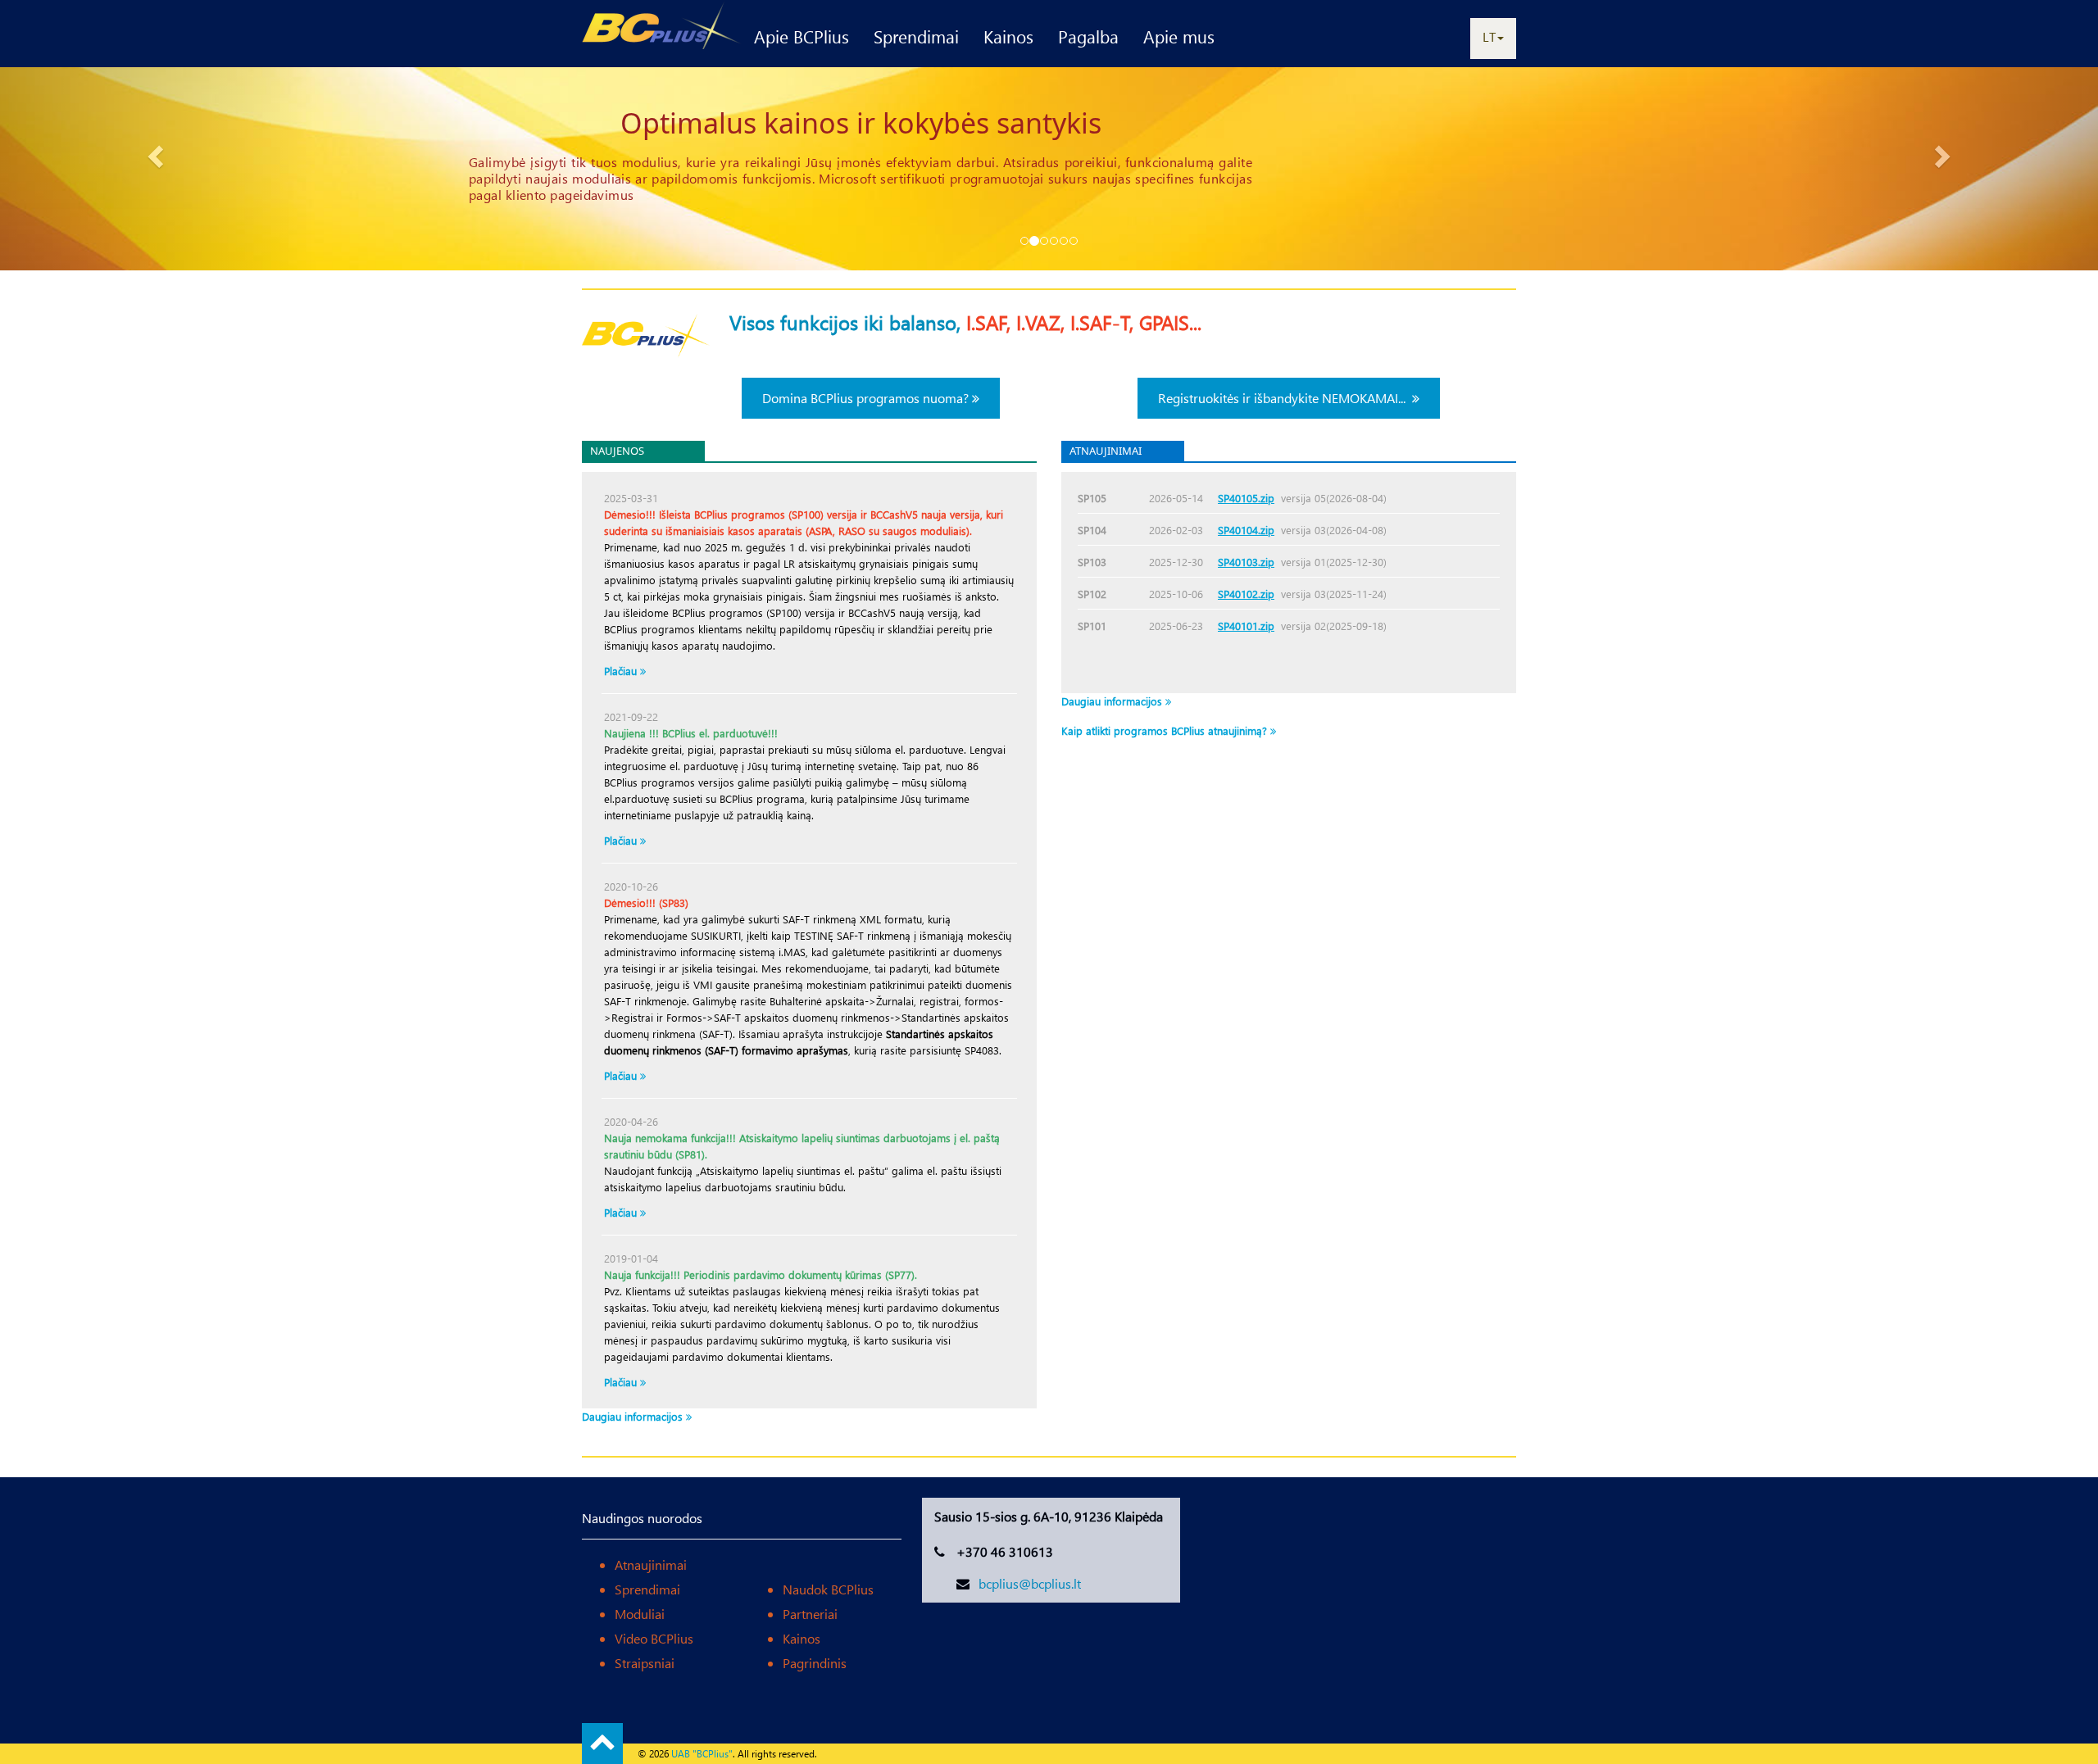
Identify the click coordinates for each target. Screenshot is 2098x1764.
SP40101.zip (1246, 626)
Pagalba (1088, 36)
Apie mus (1179, 36)
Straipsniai (645, 1663)
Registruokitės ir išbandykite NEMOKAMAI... (1285, 398)
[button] (157, 156)
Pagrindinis (815, 1663)
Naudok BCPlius (828, 1589)
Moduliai (640, 1614)
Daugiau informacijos (634, 1416)
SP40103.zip (1246, 562)
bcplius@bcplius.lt (1030, 1583)
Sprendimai (916, 36)
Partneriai (810, 1614)
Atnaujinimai (651, 1564)
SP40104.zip (1246, 530)
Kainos (1008, 36)
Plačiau (622, 1212)
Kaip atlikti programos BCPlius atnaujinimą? (1166, 730)
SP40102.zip (1246, 594)
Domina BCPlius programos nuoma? (867, 398)
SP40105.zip (1246, 498)
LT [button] (1489, 36)
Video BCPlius (654, 1638)
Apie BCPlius (802, 36)
